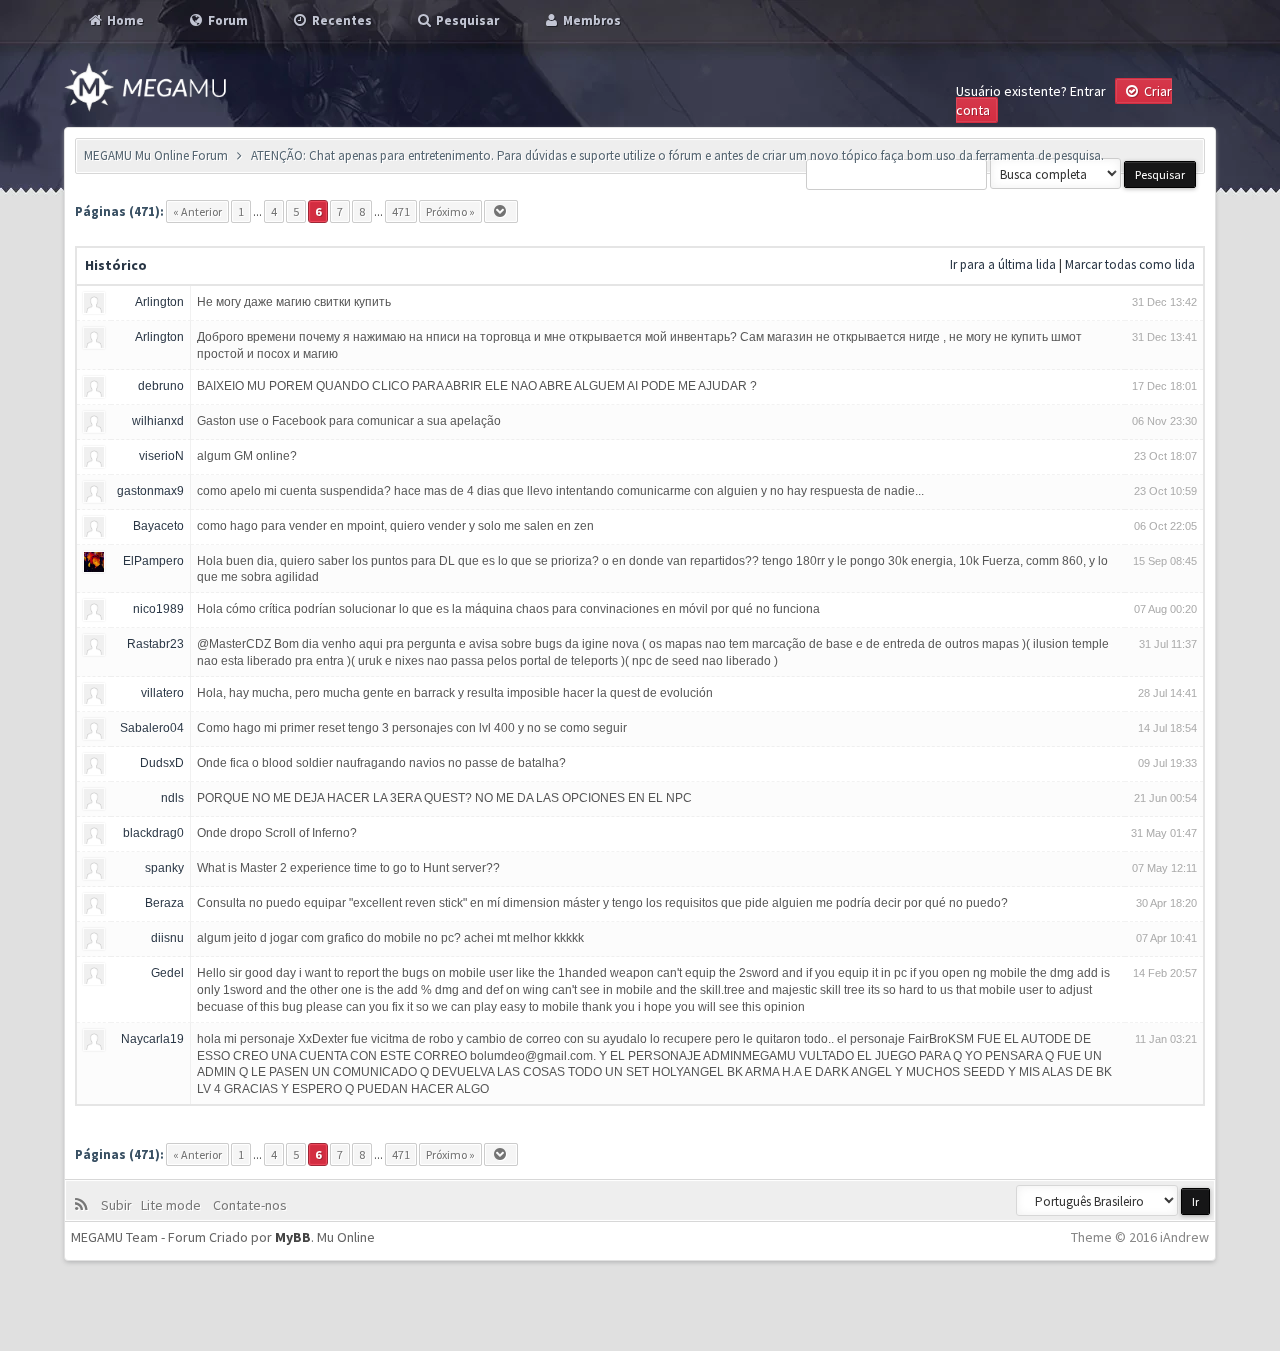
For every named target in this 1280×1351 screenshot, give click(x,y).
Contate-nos (248, 1205)
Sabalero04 (152, 728)
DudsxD (162, 763)
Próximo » (450, 211)
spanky (164, 868)
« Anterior (197, 211)
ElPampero (153, 561)
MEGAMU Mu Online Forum (156, 155)
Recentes (340, 20)
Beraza (164, 903)
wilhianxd (158, 421)
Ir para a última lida (1003, 264)
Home (124, 20)
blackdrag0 (153, 833)
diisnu (167, 938)
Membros (590, 20)
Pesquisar (466, 20)
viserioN (161, 456)
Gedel (167, 973)
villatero (162, 693)
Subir (119, 1205)
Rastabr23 (155, 644)
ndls (172, 798)
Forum (226, 20)
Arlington (159, 302)
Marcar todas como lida (1130, 264)
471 (401, 211)
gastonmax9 (150, 491)
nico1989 (158, 609)
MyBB (293, 1237)
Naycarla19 (152, 1039)
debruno (161, 386)
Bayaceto (158, 526)
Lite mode (174, 1205)
